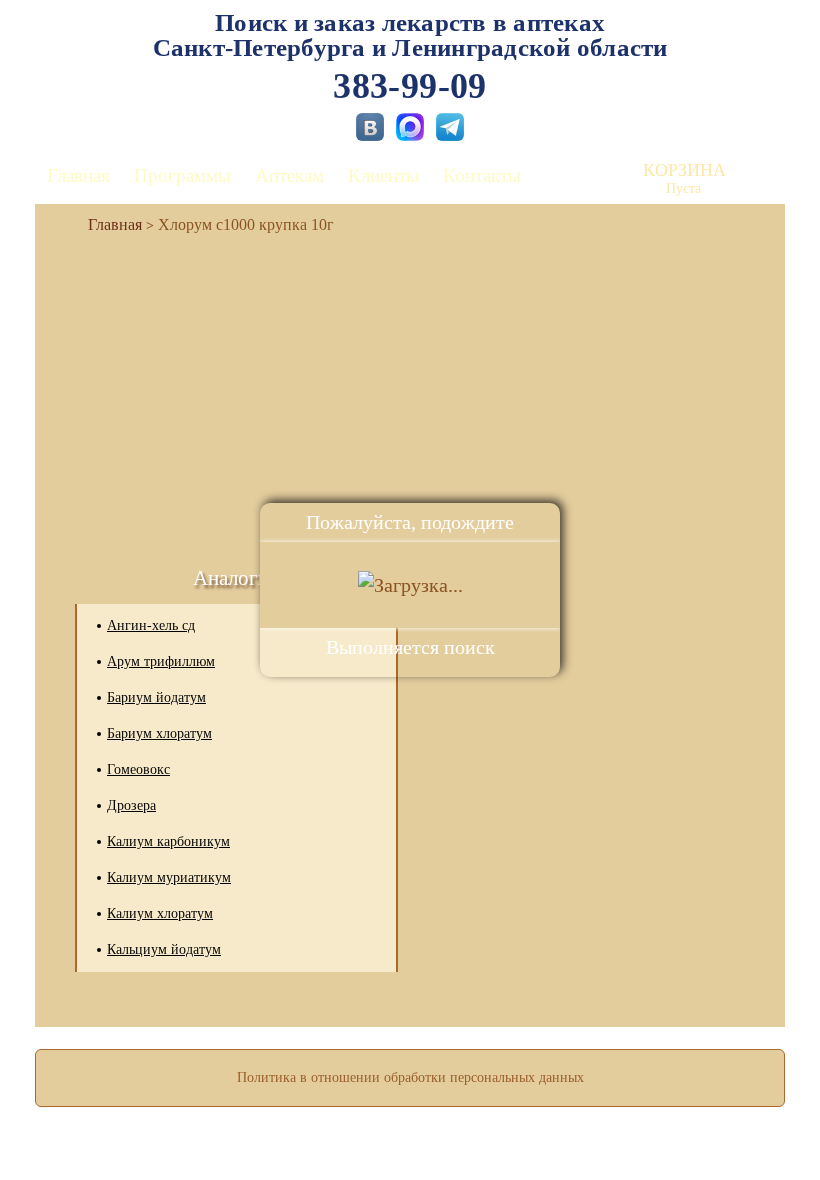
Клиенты (383, 175)
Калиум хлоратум (160, 913)
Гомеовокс (138, 769)
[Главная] (107, 224)
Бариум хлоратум (159, 733)
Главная (78, 175)
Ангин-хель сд (151, 625)
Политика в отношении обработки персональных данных (410, 1077)
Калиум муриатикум (169, 877)
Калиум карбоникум (168, 841)
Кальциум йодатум (164, 949)
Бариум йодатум (156, 697)
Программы (182, 175)
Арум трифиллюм (161, 661)
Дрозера (131, 805)
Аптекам (289, 175)
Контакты (482, 175)
